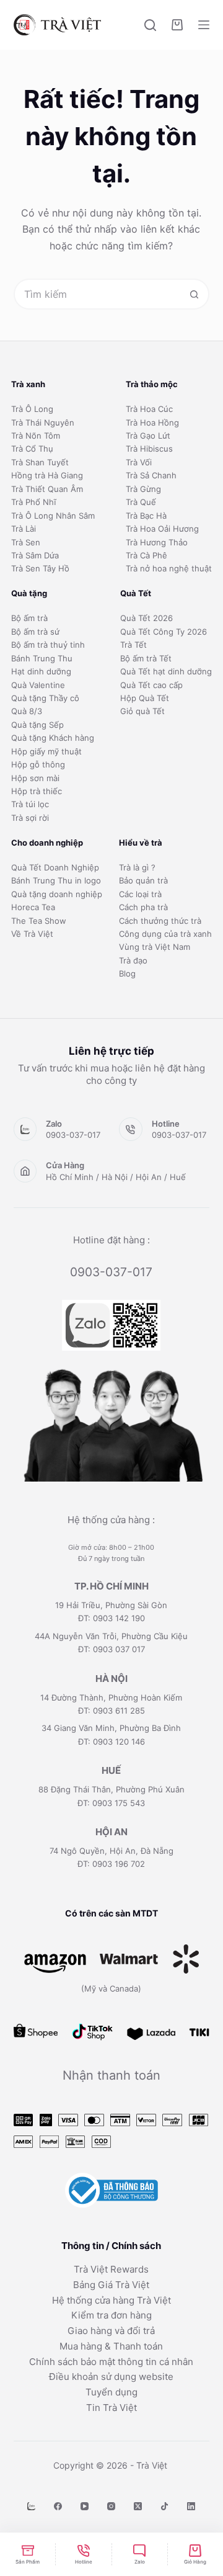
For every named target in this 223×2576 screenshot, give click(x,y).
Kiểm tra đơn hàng (111, 2315)
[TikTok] (164, 2506)
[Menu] (204, 25)
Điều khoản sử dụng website (111, 2377)
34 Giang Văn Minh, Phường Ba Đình (111, 1728)
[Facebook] (58, 2506)
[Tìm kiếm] (150, 25)
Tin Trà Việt (111, 2408)
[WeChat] (31, 2506)
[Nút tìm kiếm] (194, 294)
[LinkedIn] (191, 2506)
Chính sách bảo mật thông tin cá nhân (111, 2362)
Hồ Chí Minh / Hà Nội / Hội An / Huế (116, 1177)
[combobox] (98, 294)
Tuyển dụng (111, 2392)
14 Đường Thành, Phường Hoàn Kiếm (111, 1697)
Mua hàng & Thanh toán (111, 2346)
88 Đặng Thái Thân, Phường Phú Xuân (111, 1789)
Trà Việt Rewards (111, 2269)
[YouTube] (85, 2506)
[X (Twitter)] (138, 2506)
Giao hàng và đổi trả (111, 2331)
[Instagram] (111, 2506)
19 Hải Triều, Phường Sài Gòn (111, 1605)
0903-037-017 (73, 1135)
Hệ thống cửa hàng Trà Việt (111, 2300)
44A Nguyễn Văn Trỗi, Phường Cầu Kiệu (111, 1636)
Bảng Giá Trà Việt (111, 2285)
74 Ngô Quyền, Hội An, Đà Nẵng (111, 1851)
